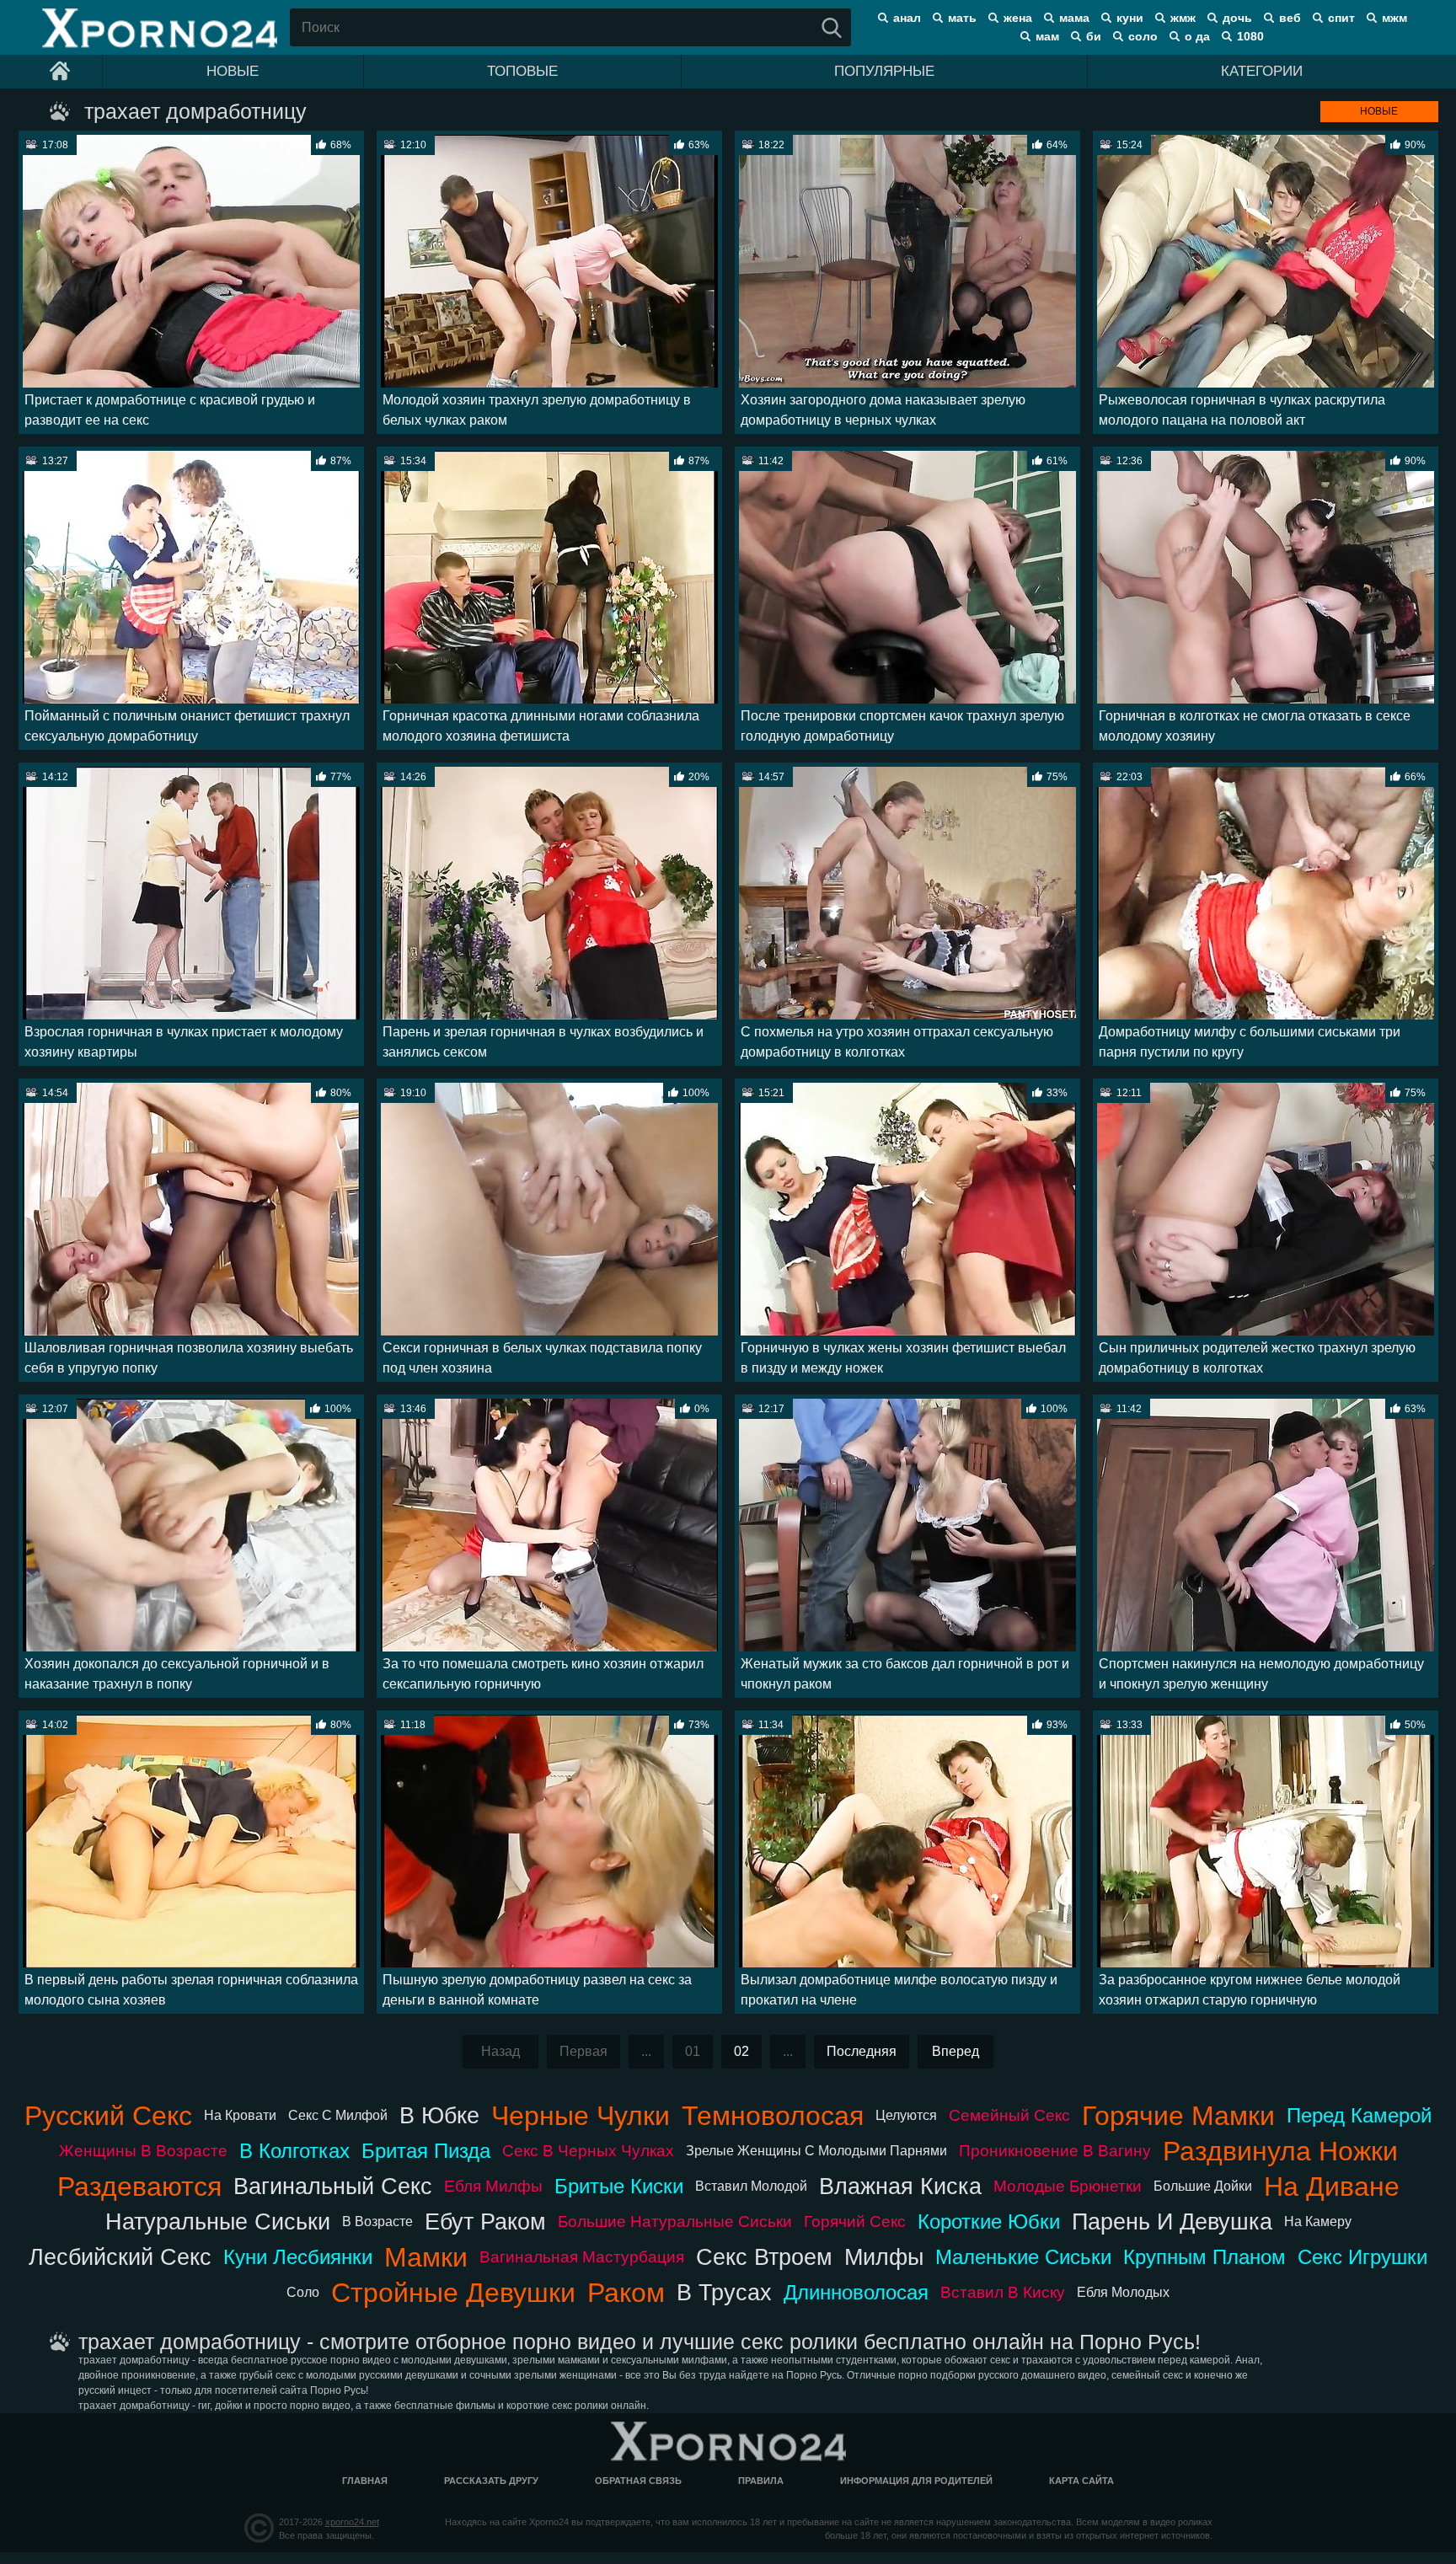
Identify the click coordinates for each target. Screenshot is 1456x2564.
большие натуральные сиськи (675, 2221)
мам (1047, 36)
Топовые (522, 71)
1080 (1250, 36)
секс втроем (764, 2257)
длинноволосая (856, 2292)
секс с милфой (338, 2115)
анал (907, 18)
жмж (1183, 18)
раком (626, 2293)
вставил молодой (751, 2186)
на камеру (1318, 2221)
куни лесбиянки (298, 2257)
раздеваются (139, 2187)
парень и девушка (1172, 2221)
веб (1290, 18)
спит (1341, 18)
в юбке (439, 2115)
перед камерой (1359, 2115)
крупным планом (1204, 2257)
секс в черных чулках (588, 2151)
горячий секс (855, 2221)
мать (962, 18)
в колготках (294, 2151)
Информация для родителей (916, 2481)
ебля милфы (493, 2186)
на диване (1332, 2187)
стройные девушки (453, 2293)
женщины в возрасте (143, 2151)
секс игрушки (1362, 2257)
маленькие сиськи (1023, 2257)
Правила (761, 2481)
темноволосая (773, 2116)
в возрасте (377, 2221)
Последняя (862, 2051)
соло (1143, 36)
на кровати (240, 2115)
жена (1018, 18)
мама (1074, 18)
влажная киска (900, 2186)
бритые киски (619, 2186)
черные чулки (581, 2116)
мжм (1394, 18)
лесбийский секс (120, 2257)
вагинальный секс (333, 2186)
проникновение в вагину (1055, 2151)
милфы (884, 2257)
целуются (906, 2115)
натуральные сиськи (218, 2221)
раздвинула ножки (1280, 2151)
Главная (365, 2481)
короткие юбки (989, 2221)
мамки (426, 2257)
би (1094, 36)
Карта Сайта (1081, 2481)
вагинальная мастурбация (582, 2257)
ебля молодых (1123, 2292)
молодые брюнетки (1068, 2186)
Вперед (955, 2051)
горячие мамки (1178, 2116)
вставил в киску (1003, 2292)
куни (1130, 18)
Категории (1262, 71)
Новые (233, 71)
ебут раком (485, 2221)
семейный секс (1009, 2115)
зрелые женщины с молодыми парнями (816, 2151)
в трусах (724, 2292)
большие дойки (1203, 2186)
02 (741, 2051)
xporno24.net (352, 2522)
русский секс (108, 2116)
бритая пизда (426, 2151)
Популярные (884, 71)
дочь (1237, 18)
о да (1197, 36)
